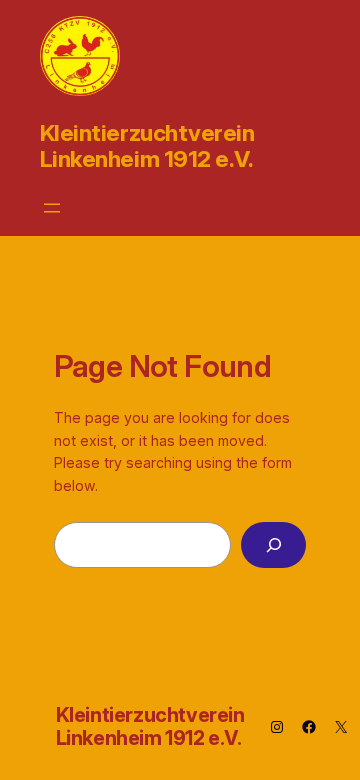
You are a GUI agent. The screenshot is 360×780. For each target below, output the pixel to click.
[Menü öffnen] (52, 208)
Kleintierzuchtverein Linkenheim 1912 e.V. (147, 145)
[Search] (274, 545)
